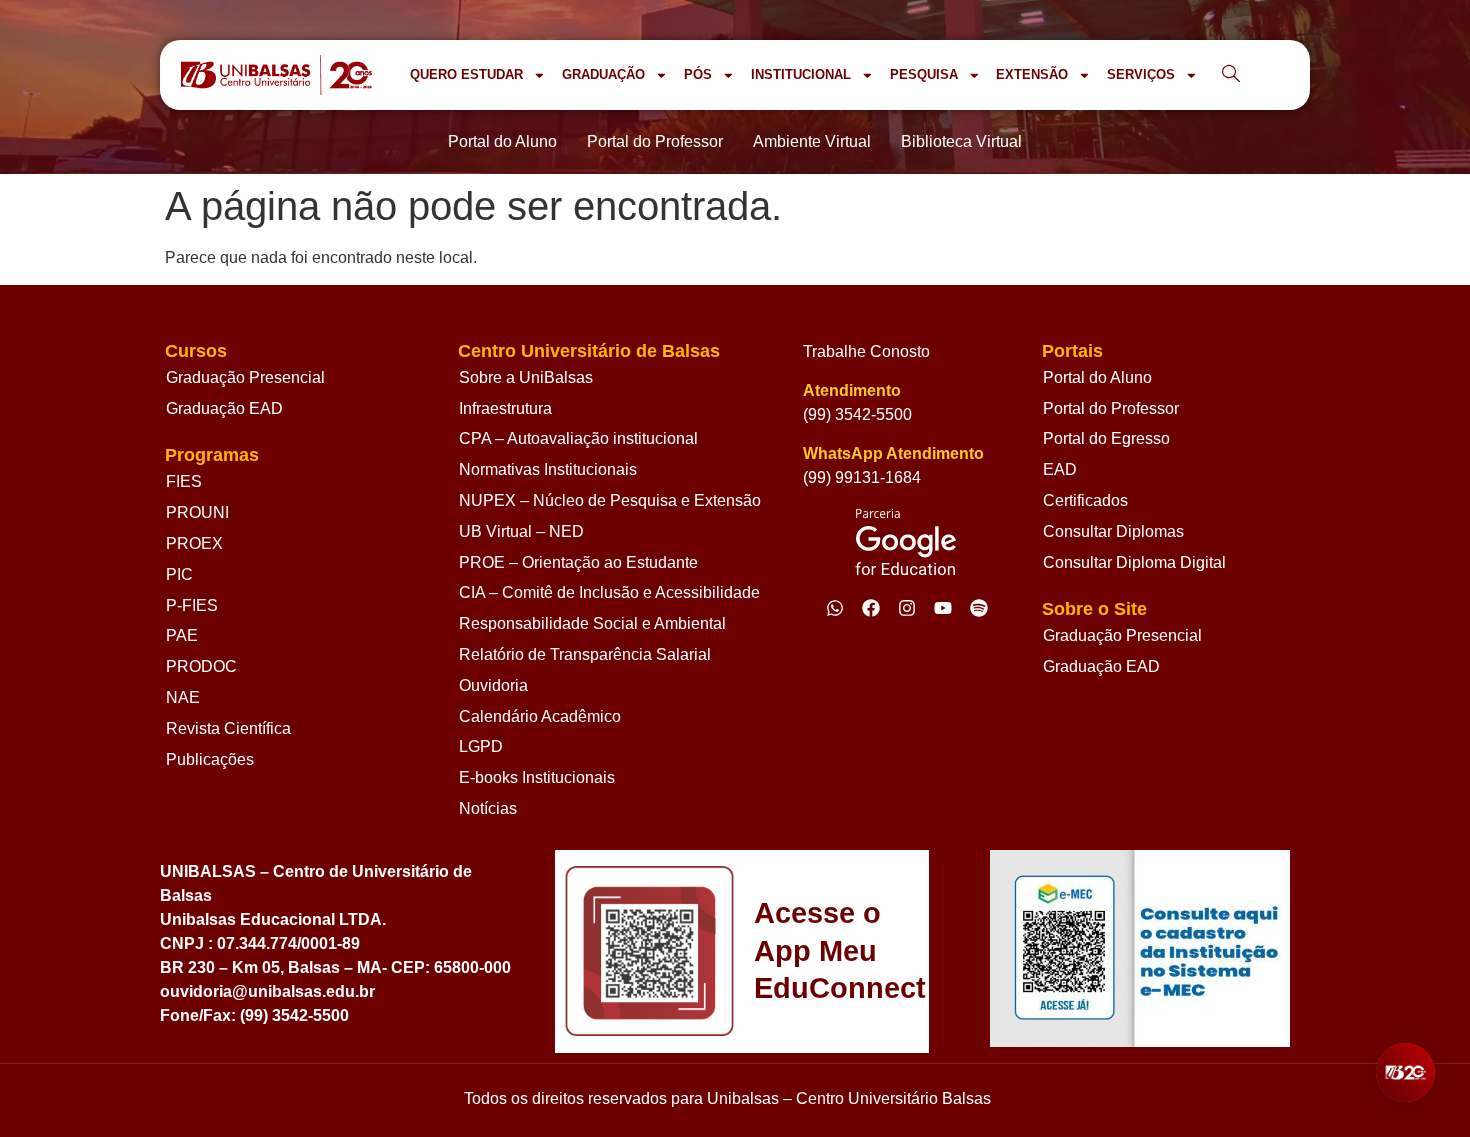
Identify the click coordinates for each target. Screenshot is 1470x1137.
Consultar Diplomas (1113, 531)
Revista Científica (228, 728)
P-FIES (192, 605)
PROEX (194, 543)
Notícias (488, 808)
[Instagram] (907, 608)
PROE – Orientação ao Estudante (578, 562)
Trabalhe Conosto (866, 351)
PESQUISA (924, 74)
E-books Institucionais (537, 777)
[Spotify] (979, 608)
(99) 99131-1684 (862, 477)
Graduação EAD (224, 408)
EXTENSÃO (1032, 74)
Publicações (210, 759)
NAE (183, 697)
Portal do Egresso (1106, 438)
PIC (179, 574)
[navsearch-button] (1231, 75)
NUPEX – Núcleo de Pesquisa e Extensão (610, 500)
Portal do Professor (1111, 408)
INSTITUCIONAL (801, 74)
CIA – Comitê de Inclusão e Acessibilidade (609, 592)
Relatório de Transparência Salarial (585, 654)
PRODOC (201, 666)
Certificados (1085, 500)
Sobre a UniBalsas (526, 377)
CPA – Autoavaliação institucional (578, 438)
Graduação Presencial (245, 377)
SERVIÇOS (1141, 74)
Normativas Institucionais (548, 469)
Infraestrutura (505, 408)
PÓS (698, 74)
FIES (184, 481)
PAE (182, 635)
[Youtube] (943, 608)
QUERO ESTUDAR (466, 74)
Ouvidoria (493, 685)
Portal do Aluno (1097, 377)
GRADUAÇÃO (603, 74)
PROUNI (197, 512)
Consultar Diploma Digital (1134, 562)
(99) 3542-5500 (857, 414)
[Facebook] (871, 608)
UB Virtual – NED (521, 531)
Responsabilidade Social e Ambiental (592, 623)
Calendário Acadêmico (540, 716)
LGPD (481, 746)
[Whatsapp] (835, 608)
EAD (1060, 469)
